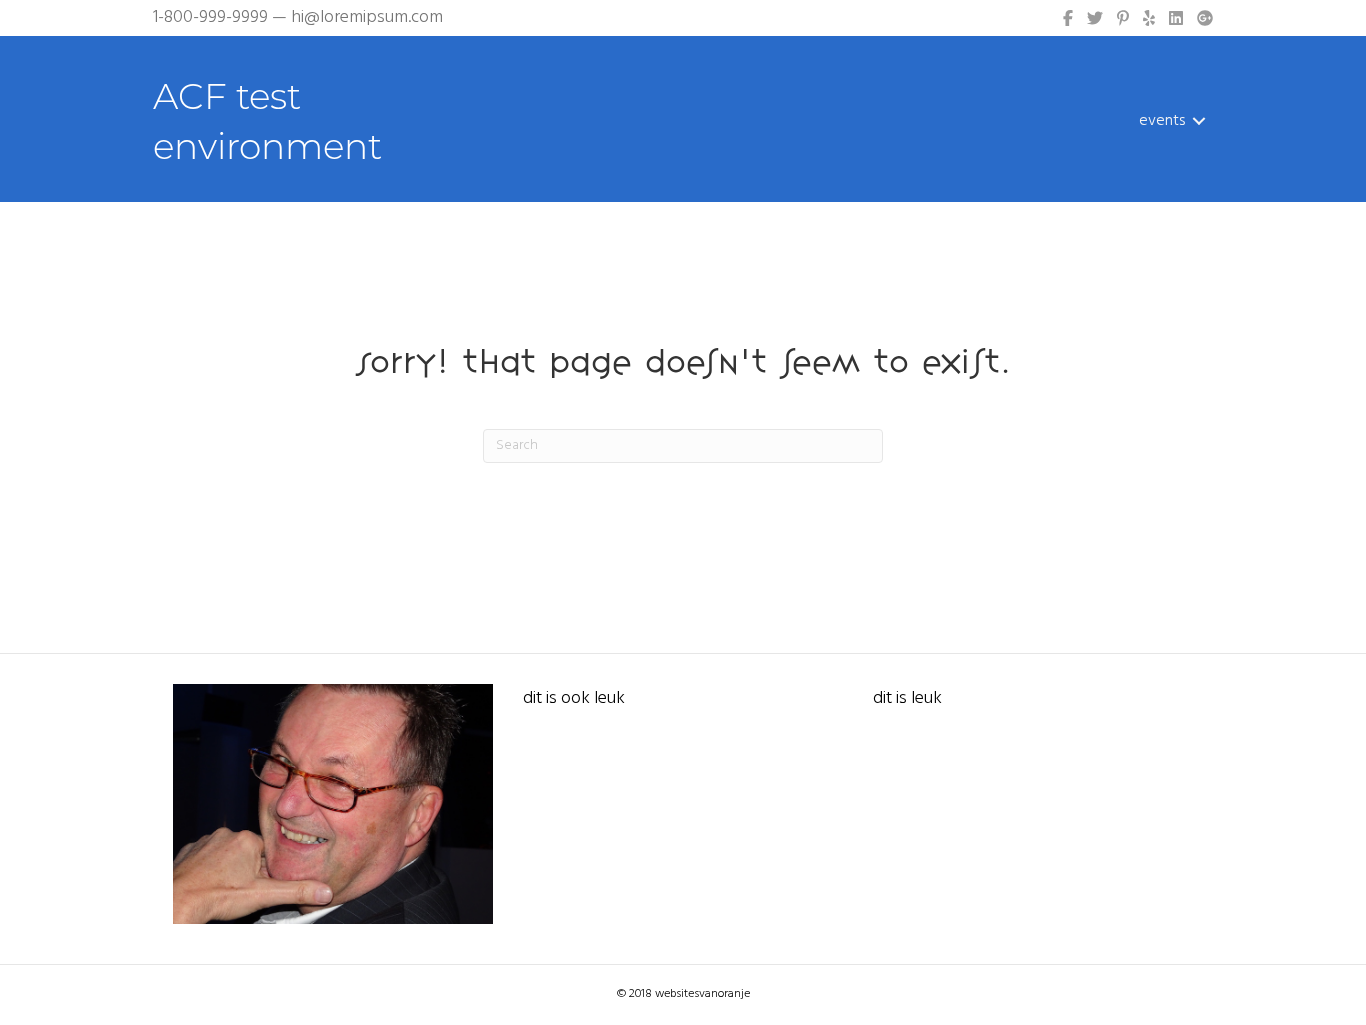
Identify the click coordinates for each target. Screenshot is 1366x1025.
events (1162, 121)
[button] (1199, 121)
